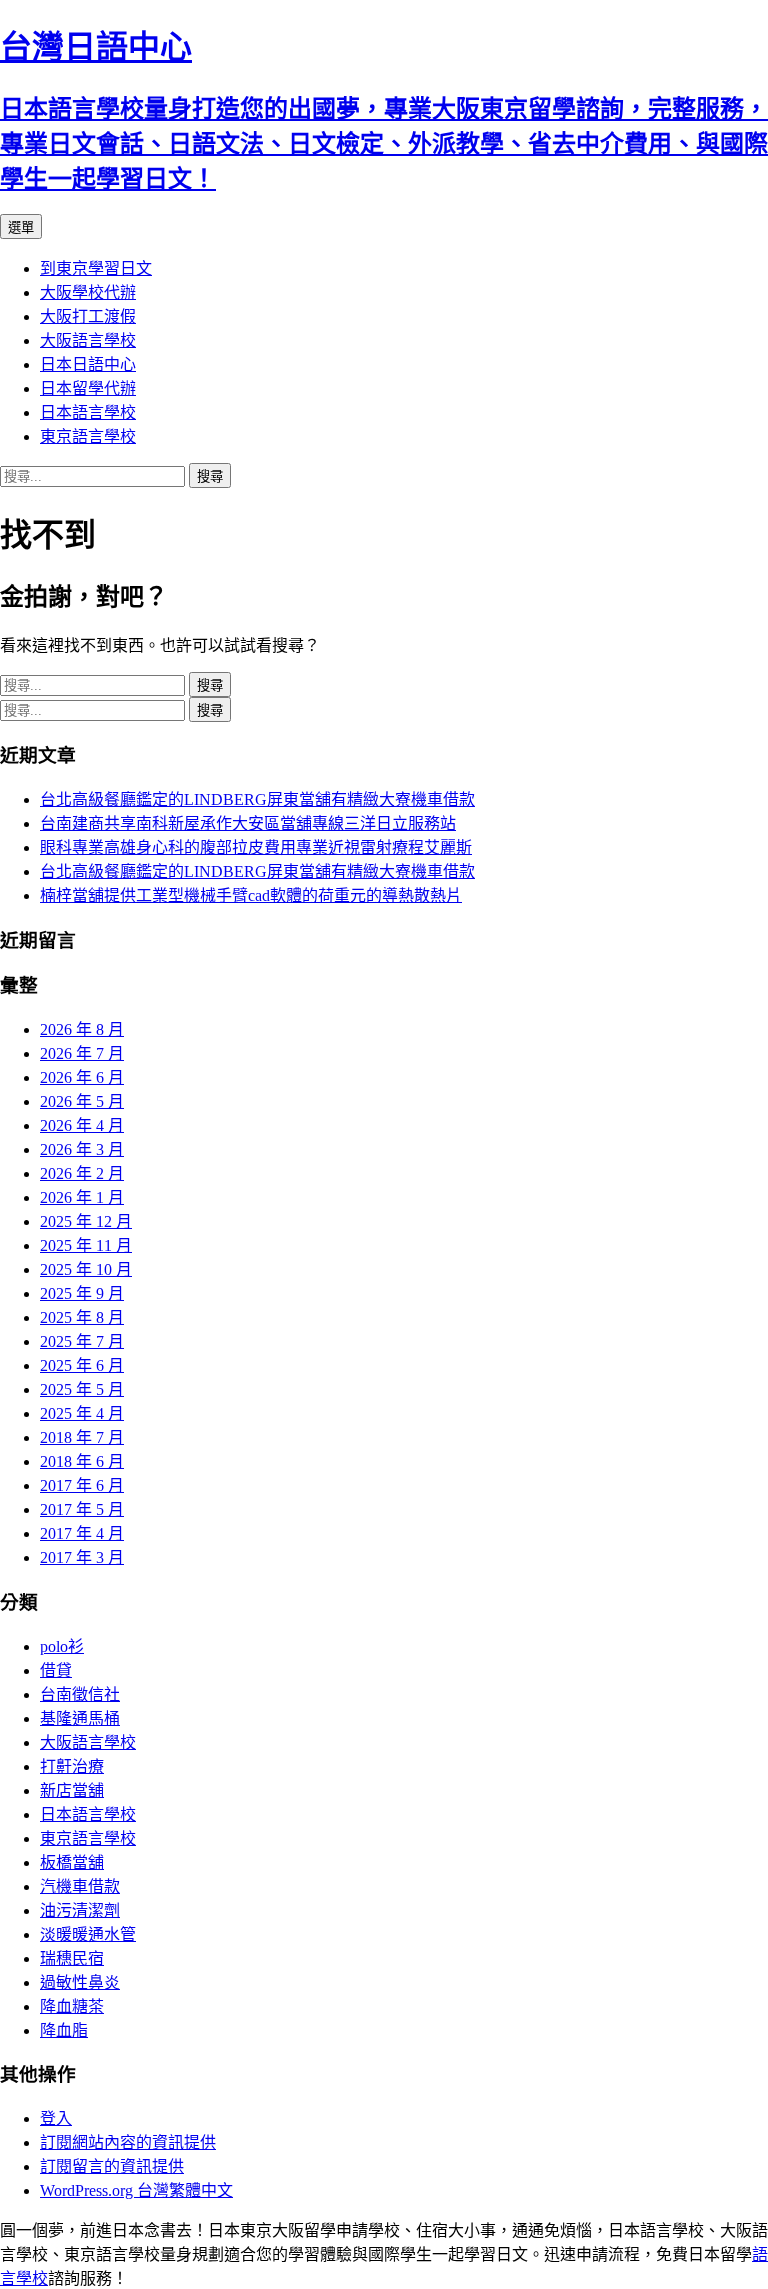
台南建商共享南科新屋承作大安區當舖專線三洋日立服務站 (248, 823)
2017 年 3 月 (82, 1557)
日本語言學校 (88, 412)
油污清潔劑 (80, 1910)
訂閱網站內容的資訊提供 (128, 2142)
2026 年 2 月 (82, 1173)
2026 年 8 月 (82, 1029)
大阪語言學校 (88, 340)
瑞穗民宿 (72, 1958)
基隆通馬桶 (80, 1718)
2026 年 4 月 (82, 1125)
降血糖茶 (72, 2006)
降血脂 (64, 2030)
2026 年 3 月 (82, 1149)
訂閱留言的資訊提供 (112, 2166)
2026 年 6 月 (82, 1077)
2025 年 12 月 (86, 1221)
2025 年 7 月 (82, 1341)
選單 (21, 227)
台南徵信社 (80, 1694)
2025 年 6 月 (82, 1365)
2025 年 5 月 (82, 1389)
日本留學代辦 (88, 388)
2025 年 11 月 (86, 1245)
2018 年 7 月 (82, 1437)
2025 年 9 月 (82, 1293)
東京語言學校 (88, 436)
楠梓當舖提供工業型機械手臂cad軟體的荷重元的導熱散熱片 (251, 895)
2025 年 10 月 (86, 1269)
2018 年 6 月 (82, 1461)
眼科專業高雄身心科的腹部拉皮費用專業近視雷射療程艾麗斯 (256, 847)
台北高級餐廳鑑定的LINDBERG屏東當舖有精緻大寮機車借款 (257, 799)
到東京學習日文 (96, 268)
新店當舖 (72, 1790)
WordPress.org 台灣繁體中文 (136, 2190)
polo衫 (62, 1646)
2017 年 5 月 (82, 1509)
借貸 (56, 1670)
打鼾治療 (72, 1766)
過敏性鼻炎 (80, 1982)
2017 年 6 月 (82, 1485)
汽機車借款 (80, 1886)
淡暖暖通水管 (88, 1934)
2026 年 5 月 (82, 1101)
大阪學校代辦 (88, 292)
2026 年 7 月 (82, 1053)
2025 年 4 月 (82, 1413)
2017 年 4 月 (82, 1533)
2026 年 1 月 (82, 1197)
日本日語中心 (88, 364)
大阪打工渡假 (88, 316)
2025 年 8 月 (82, 1317)
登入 (56, 2118)
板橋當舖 (72, 1862)
